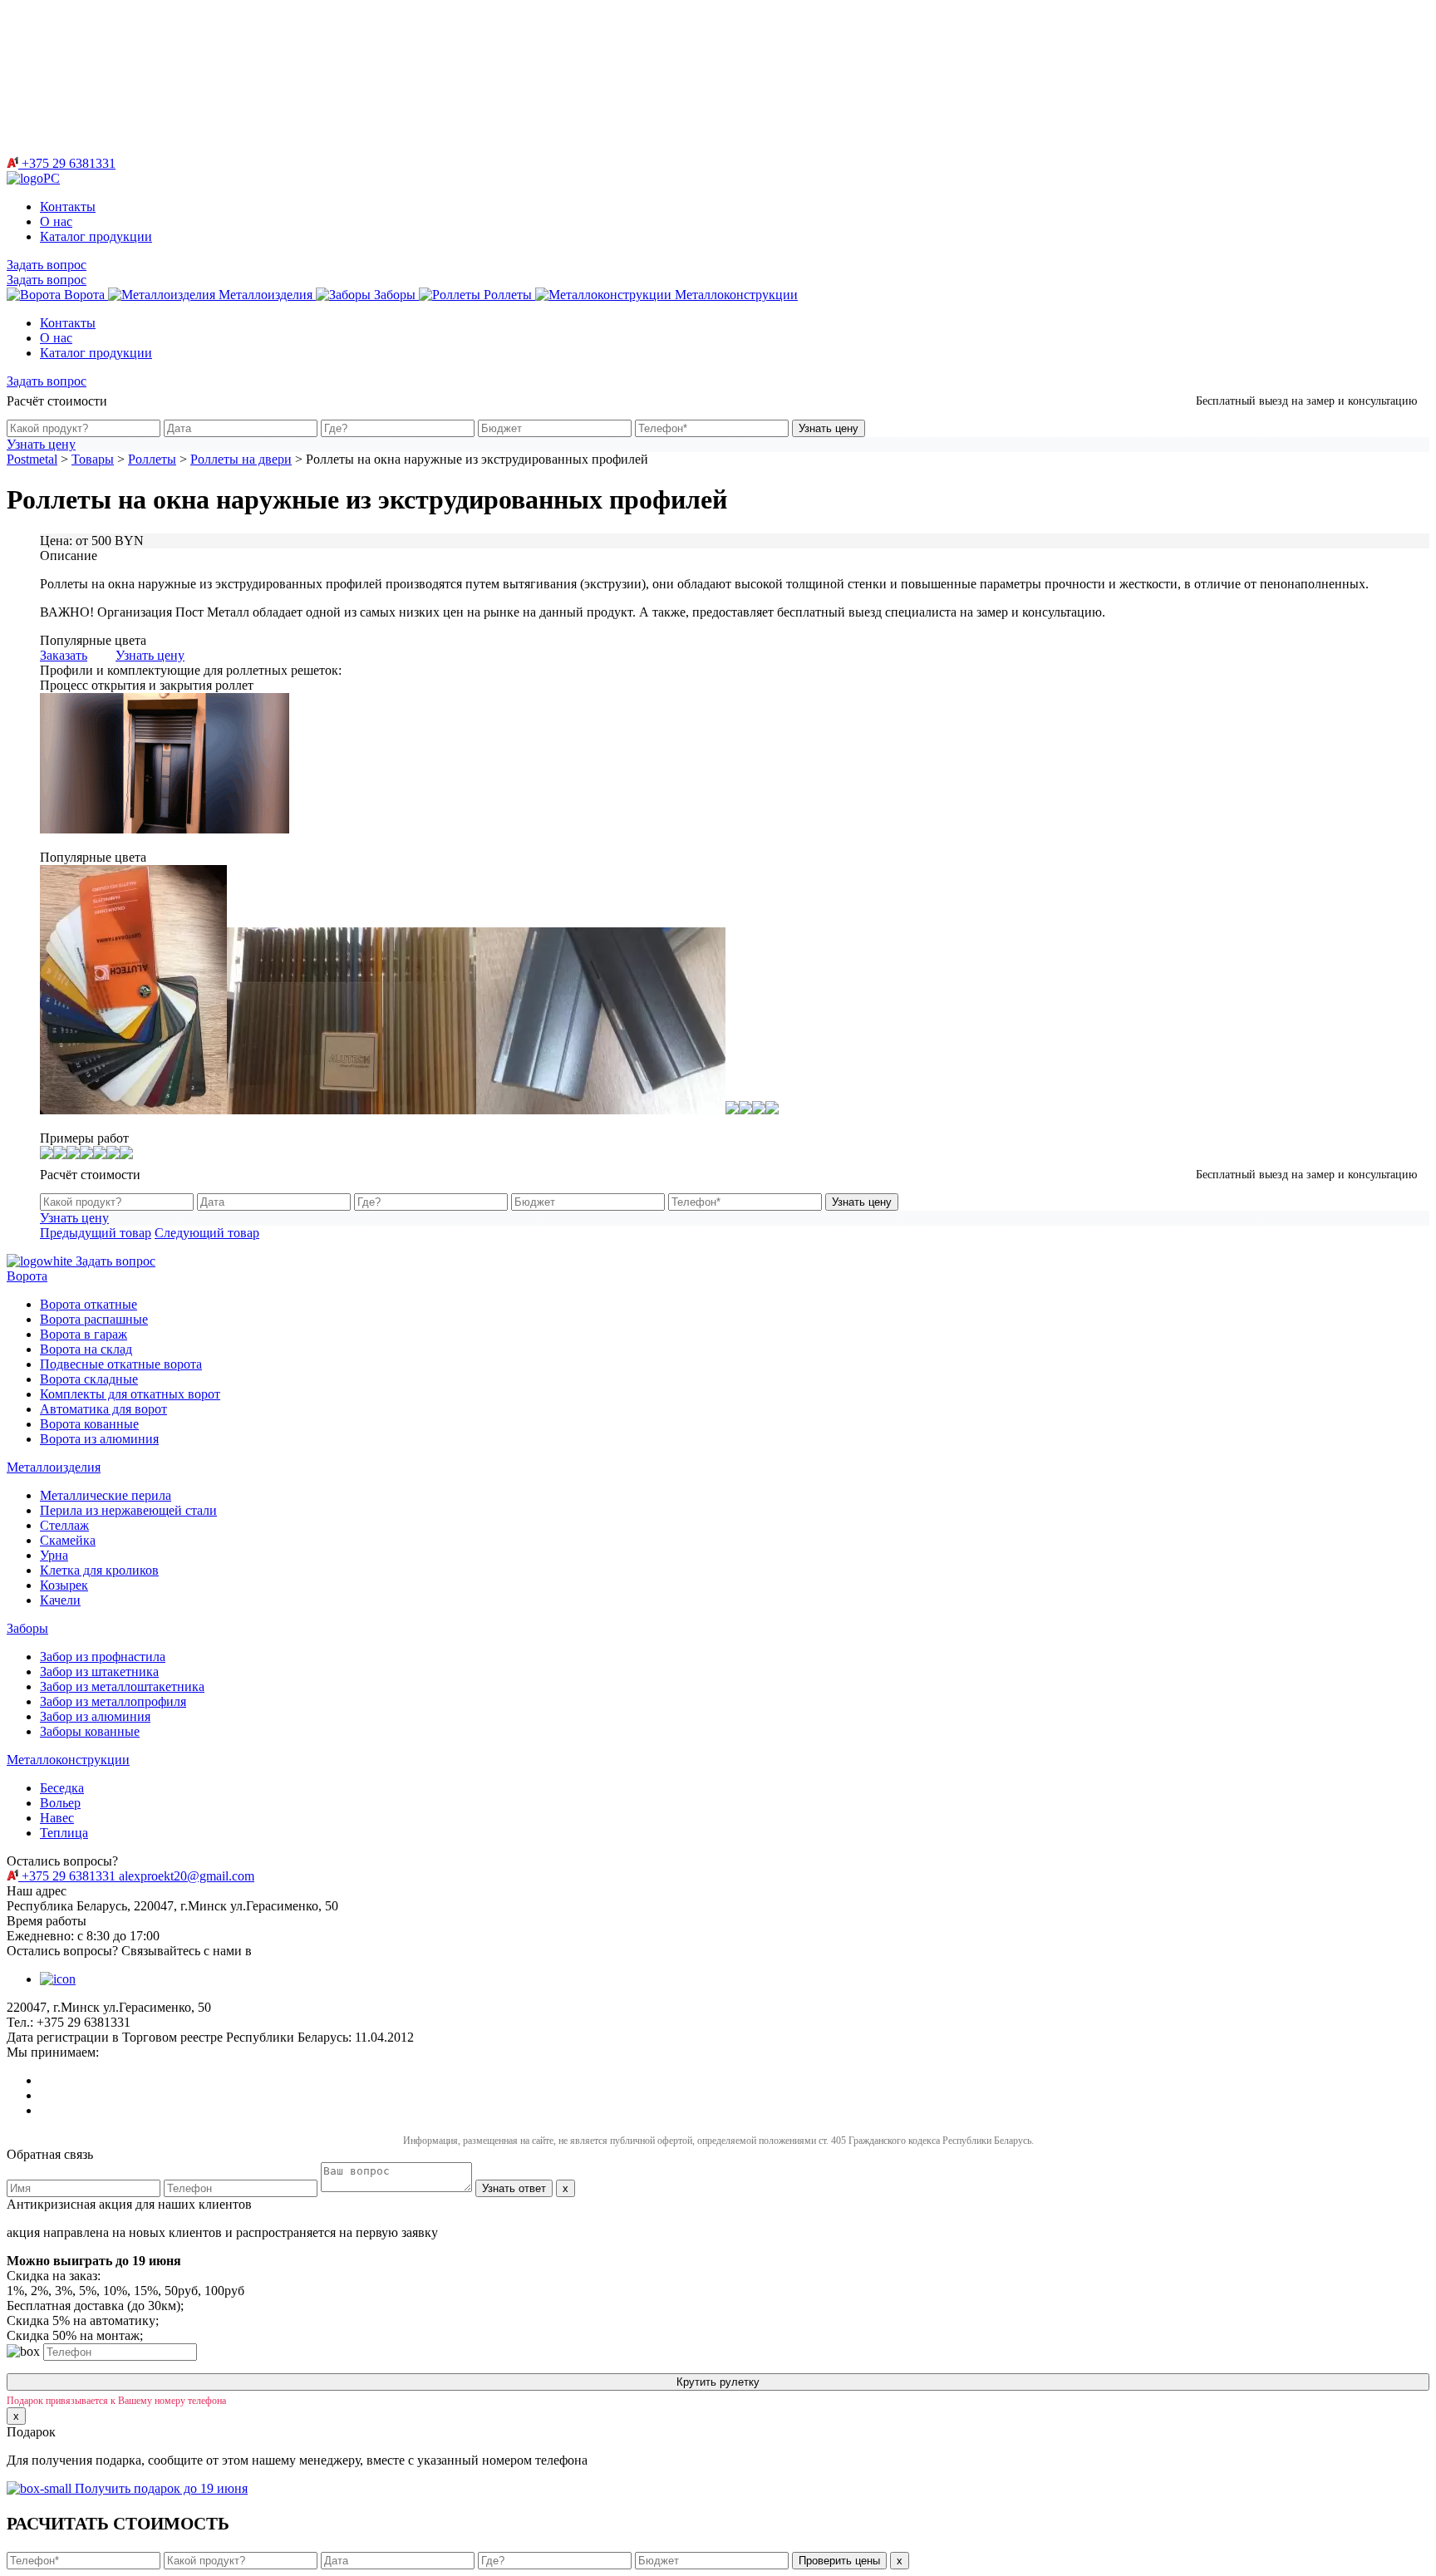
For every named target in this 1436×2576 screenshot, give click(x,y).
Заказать (64, 655)
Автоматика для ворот (103, 1409)
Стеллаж (64, 1525)
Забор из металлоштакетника (122, 1686)
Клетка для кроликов (99, 1570)
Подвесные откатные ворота (121, 1364)
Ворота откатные (89, 1304)
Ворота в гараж (84, 1334)
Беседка (62, 1788)
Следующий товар (207, 1233)
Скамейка (68, 1540)
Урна (54, 1555)
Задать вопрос (47, 265)
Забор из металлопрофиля (113, 1701)
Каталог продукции (96, 236)
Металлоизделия (54, 1467)
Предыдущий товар (96, 1233)
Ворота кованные (89, 1424)
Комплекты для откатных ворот (130, 1394)
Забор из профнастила (103, 1657)
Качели (60, 1600)
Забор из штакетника (99, 1671)
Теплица (64, 1833)
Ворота (27, 1276)
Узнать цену (829, 428)
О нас (56, 221)
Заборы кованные (90, 1731)
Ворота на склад (86, 1349)
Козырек (64, 1585)
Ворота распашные (94, 1319)
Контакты (68, 206)
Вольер (60, 1803)
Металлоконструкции (68, 1760)
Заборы (27, 1628)
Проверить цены (839, 2561)
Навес (57, 1818)
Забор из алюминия (95, 1716)
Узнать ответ (514, 2188)
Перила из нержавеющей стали (128, 1510)
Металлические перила (106, 1495)
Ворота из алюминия (99, 1439)
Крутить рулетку (718, 2382)
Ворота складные (89, 1379)
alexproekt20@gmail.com (187, 1876)
